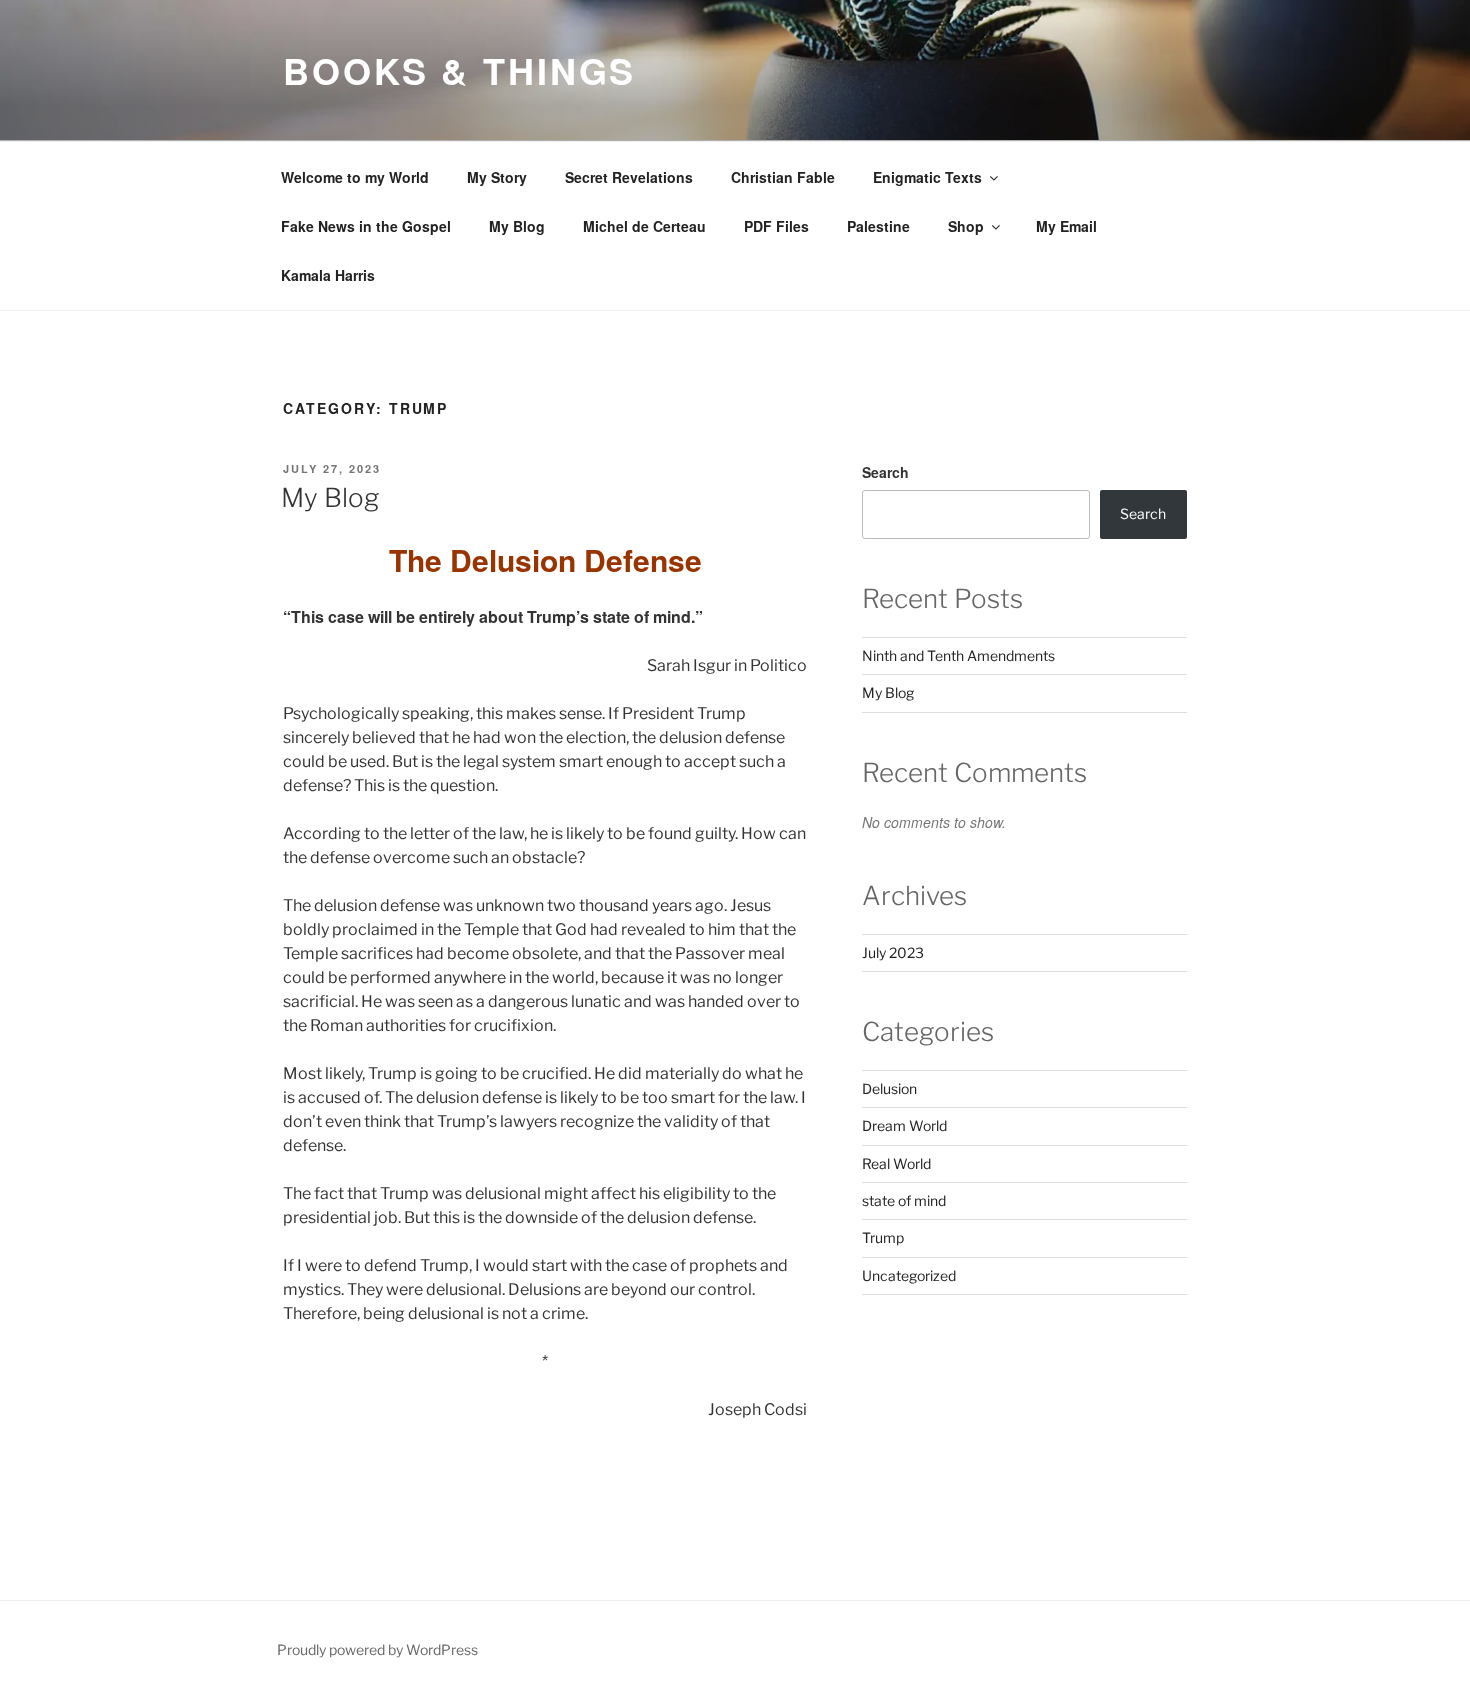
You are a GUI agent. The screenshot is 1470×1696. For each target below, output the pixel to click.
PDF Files (776, 226)
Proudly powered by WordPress (377, 1649)
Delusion (889, 1088)
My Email (1066, 226)
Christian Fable (783, 177)
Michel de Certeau (644, 226)
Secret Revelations (629, 177)
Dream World (904, 1125)
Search (885, 472)
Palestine (878, 226)
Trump (883, 1237)
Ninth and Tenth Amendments (958, 655)
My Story (497, 177)
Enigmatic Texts (927, 177)
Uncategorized (909, 1275)
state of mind (904, 1200)
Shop (966, 226)
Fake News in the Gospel (366, 226)
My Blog (517, 226)
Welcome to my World (355, 177)
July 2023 (893, 952)
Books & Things (459, 70)
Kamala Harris (328, 275)
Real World (896, 1163)
